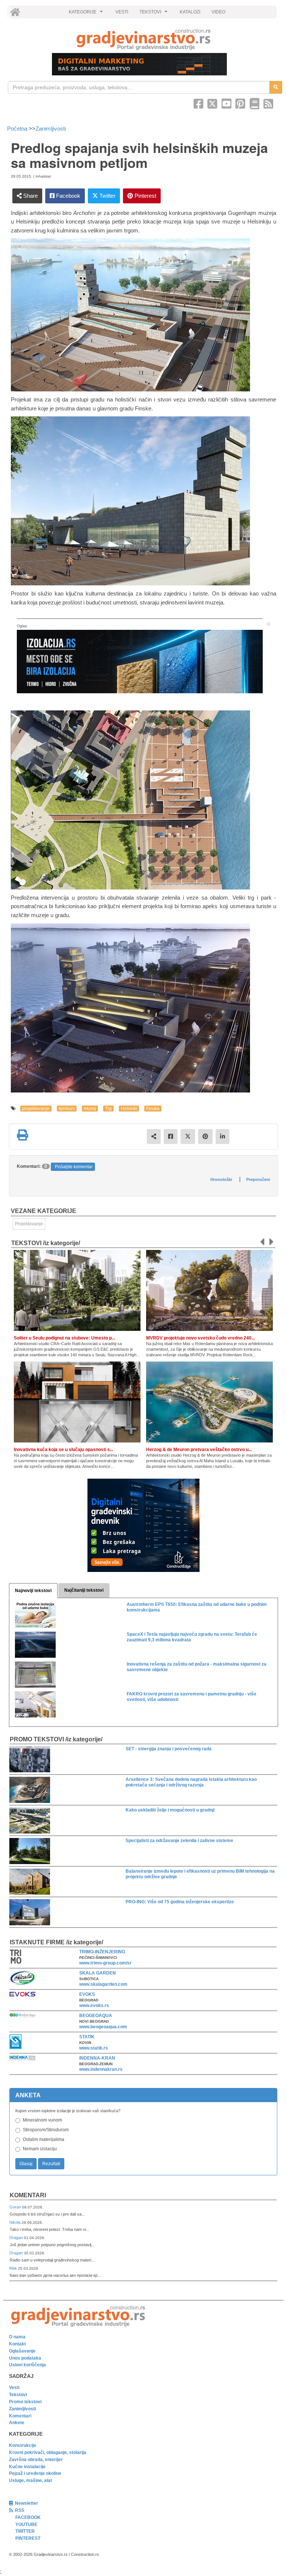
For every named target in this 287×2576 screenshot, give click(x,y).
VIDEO (218, 12)
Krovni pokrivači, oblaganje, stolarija (48, 2452)
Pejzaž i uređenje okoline (35, 2473)
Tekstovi (18, 2395)
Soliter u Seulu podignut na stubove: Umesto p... (64, 1338)
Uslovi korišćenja (27, 2365)
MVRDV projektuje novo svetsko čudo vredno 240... (200, 1338)
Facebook (67, 196)
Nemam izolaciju (40, 2149)
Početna (18, 129)
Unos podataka (25, 2358)
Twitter (107, 196)
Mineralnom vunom (42, 2120)
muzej (90, 1109)
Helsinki (129, 1109)
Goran (16, 2207)
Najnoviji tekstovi (33, 1591)
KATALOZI (190, 12)
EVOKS (87, 1994)
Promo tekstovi (25, 2402)
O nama (17, 2337)
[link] (143, 39)
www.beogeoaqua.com (103, 2027)
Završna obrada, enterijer (36, 2460)
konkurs (67, 1109)
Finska (153, 1109)
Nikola (16, 2222)
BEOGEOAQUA (96, 2016)
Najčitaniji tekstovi (84, 1590)
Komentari (28, 2195)
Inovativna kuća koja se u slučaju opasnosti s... (64, 1450)
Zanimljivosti (51, 129)
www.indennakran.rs (101, 2069)
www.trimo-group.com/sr (105, 1963)
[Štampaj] (22, 1135)
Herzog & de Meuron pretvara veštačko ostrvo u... (199, 1450)
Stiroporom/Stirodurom (46, 2130)
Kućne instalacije (27, 2467)
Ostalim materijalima (44, 2139)
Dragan (17, 2238)
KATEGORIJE (87, 14)
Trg (108, 1109)
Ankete (17, 2423)
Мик (14, 2268)
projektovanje (36, 1109)
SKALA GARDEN (98, 1973)
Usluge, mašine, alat (30, 2480)
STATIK (87, 2037)
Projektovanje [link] (29, 1224)
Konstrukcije (23, 2445)
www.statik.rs (94, 2048)
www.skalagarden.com (103, 1984)
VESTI (122, 12)
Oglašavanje (22, 2351)
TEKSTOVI (154, 14)
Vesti (14, 2388)
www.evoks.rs (94, 2006)
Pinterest (145, 196)
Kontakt (17, 2344)
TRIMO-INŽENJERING (102, 1952)
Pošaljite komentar (74, 1167)
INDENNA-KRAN (97, 2058)
